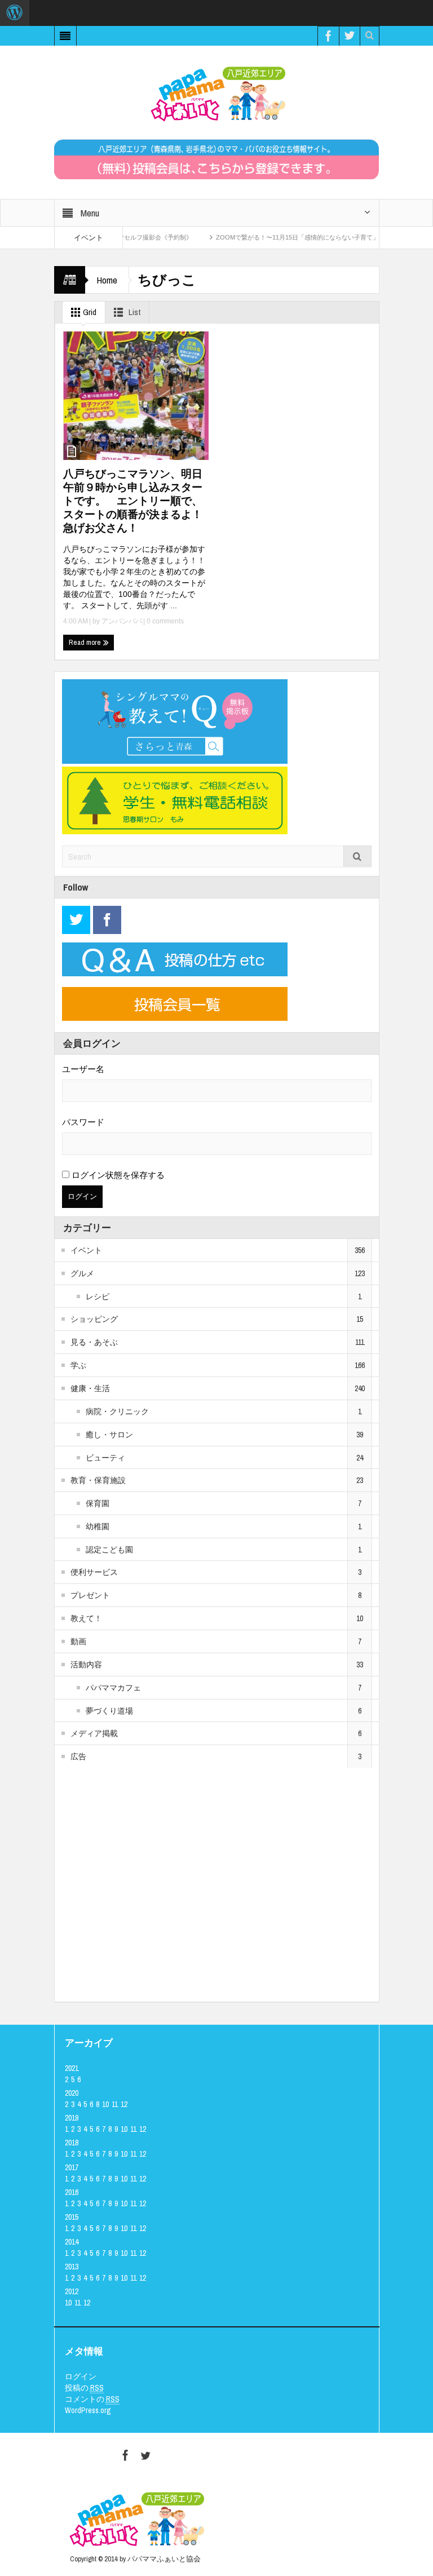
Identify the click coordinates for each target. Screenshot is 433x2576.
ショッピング (94, 1319)
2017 (72, 2167)
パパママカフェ (113, 1688)
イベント (86, 1250)
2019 (72, 2118)
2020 (72, 2093)
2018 (72, 2143)
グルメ (82, 1273)
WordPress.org (88, 2410)
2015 (72, 2217)
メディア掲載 (94, 1733)
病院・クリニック (117, 1411)
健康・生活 (90, 1388)
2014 (72, 2242)
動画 (78, 1641)
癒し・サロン (109, 1435)
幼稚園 (98, 1526)
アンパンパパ (122, 621)
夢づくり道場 (109, 1711)
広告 (78, 1756)
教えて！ (86, 1618)
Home (107, 280)
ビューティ (105, 1458)
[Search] (357, 856)
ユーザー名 (83, 1069)
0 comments (164, 621)
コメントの (92, 2399)
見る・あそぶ (94, 1342)
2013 (72, 2267)
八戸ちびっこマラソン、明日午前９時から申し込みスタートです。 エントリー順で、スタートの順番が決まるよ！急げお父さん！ (133, 501)
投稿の (84, 2388)
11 (115, 2104)
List (134, 312)
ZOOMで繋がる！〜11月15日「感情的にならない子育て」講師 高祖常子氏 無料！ (307, 237)
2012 (72, 2291)
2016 (72, 2192)
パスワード (83, 1122)
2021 (72, 2068)
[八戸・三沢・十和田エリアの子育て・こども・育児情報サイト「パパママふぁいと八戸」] (216, 94)
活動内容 (86, 1665)
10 (105, 2104)
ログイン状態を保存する (117, 1175)
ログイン (81, 2376)
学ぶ (78, 1365)
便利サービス (94, 1572)
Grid (89, 312)
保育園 (98, 1503)
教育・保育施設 (98, 1480)
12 (124, 2104)
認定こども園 (109, 1550)
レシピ (98, 1296)
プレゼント (90, 1595)
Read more (86, 642)
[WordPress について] (15, 13)
